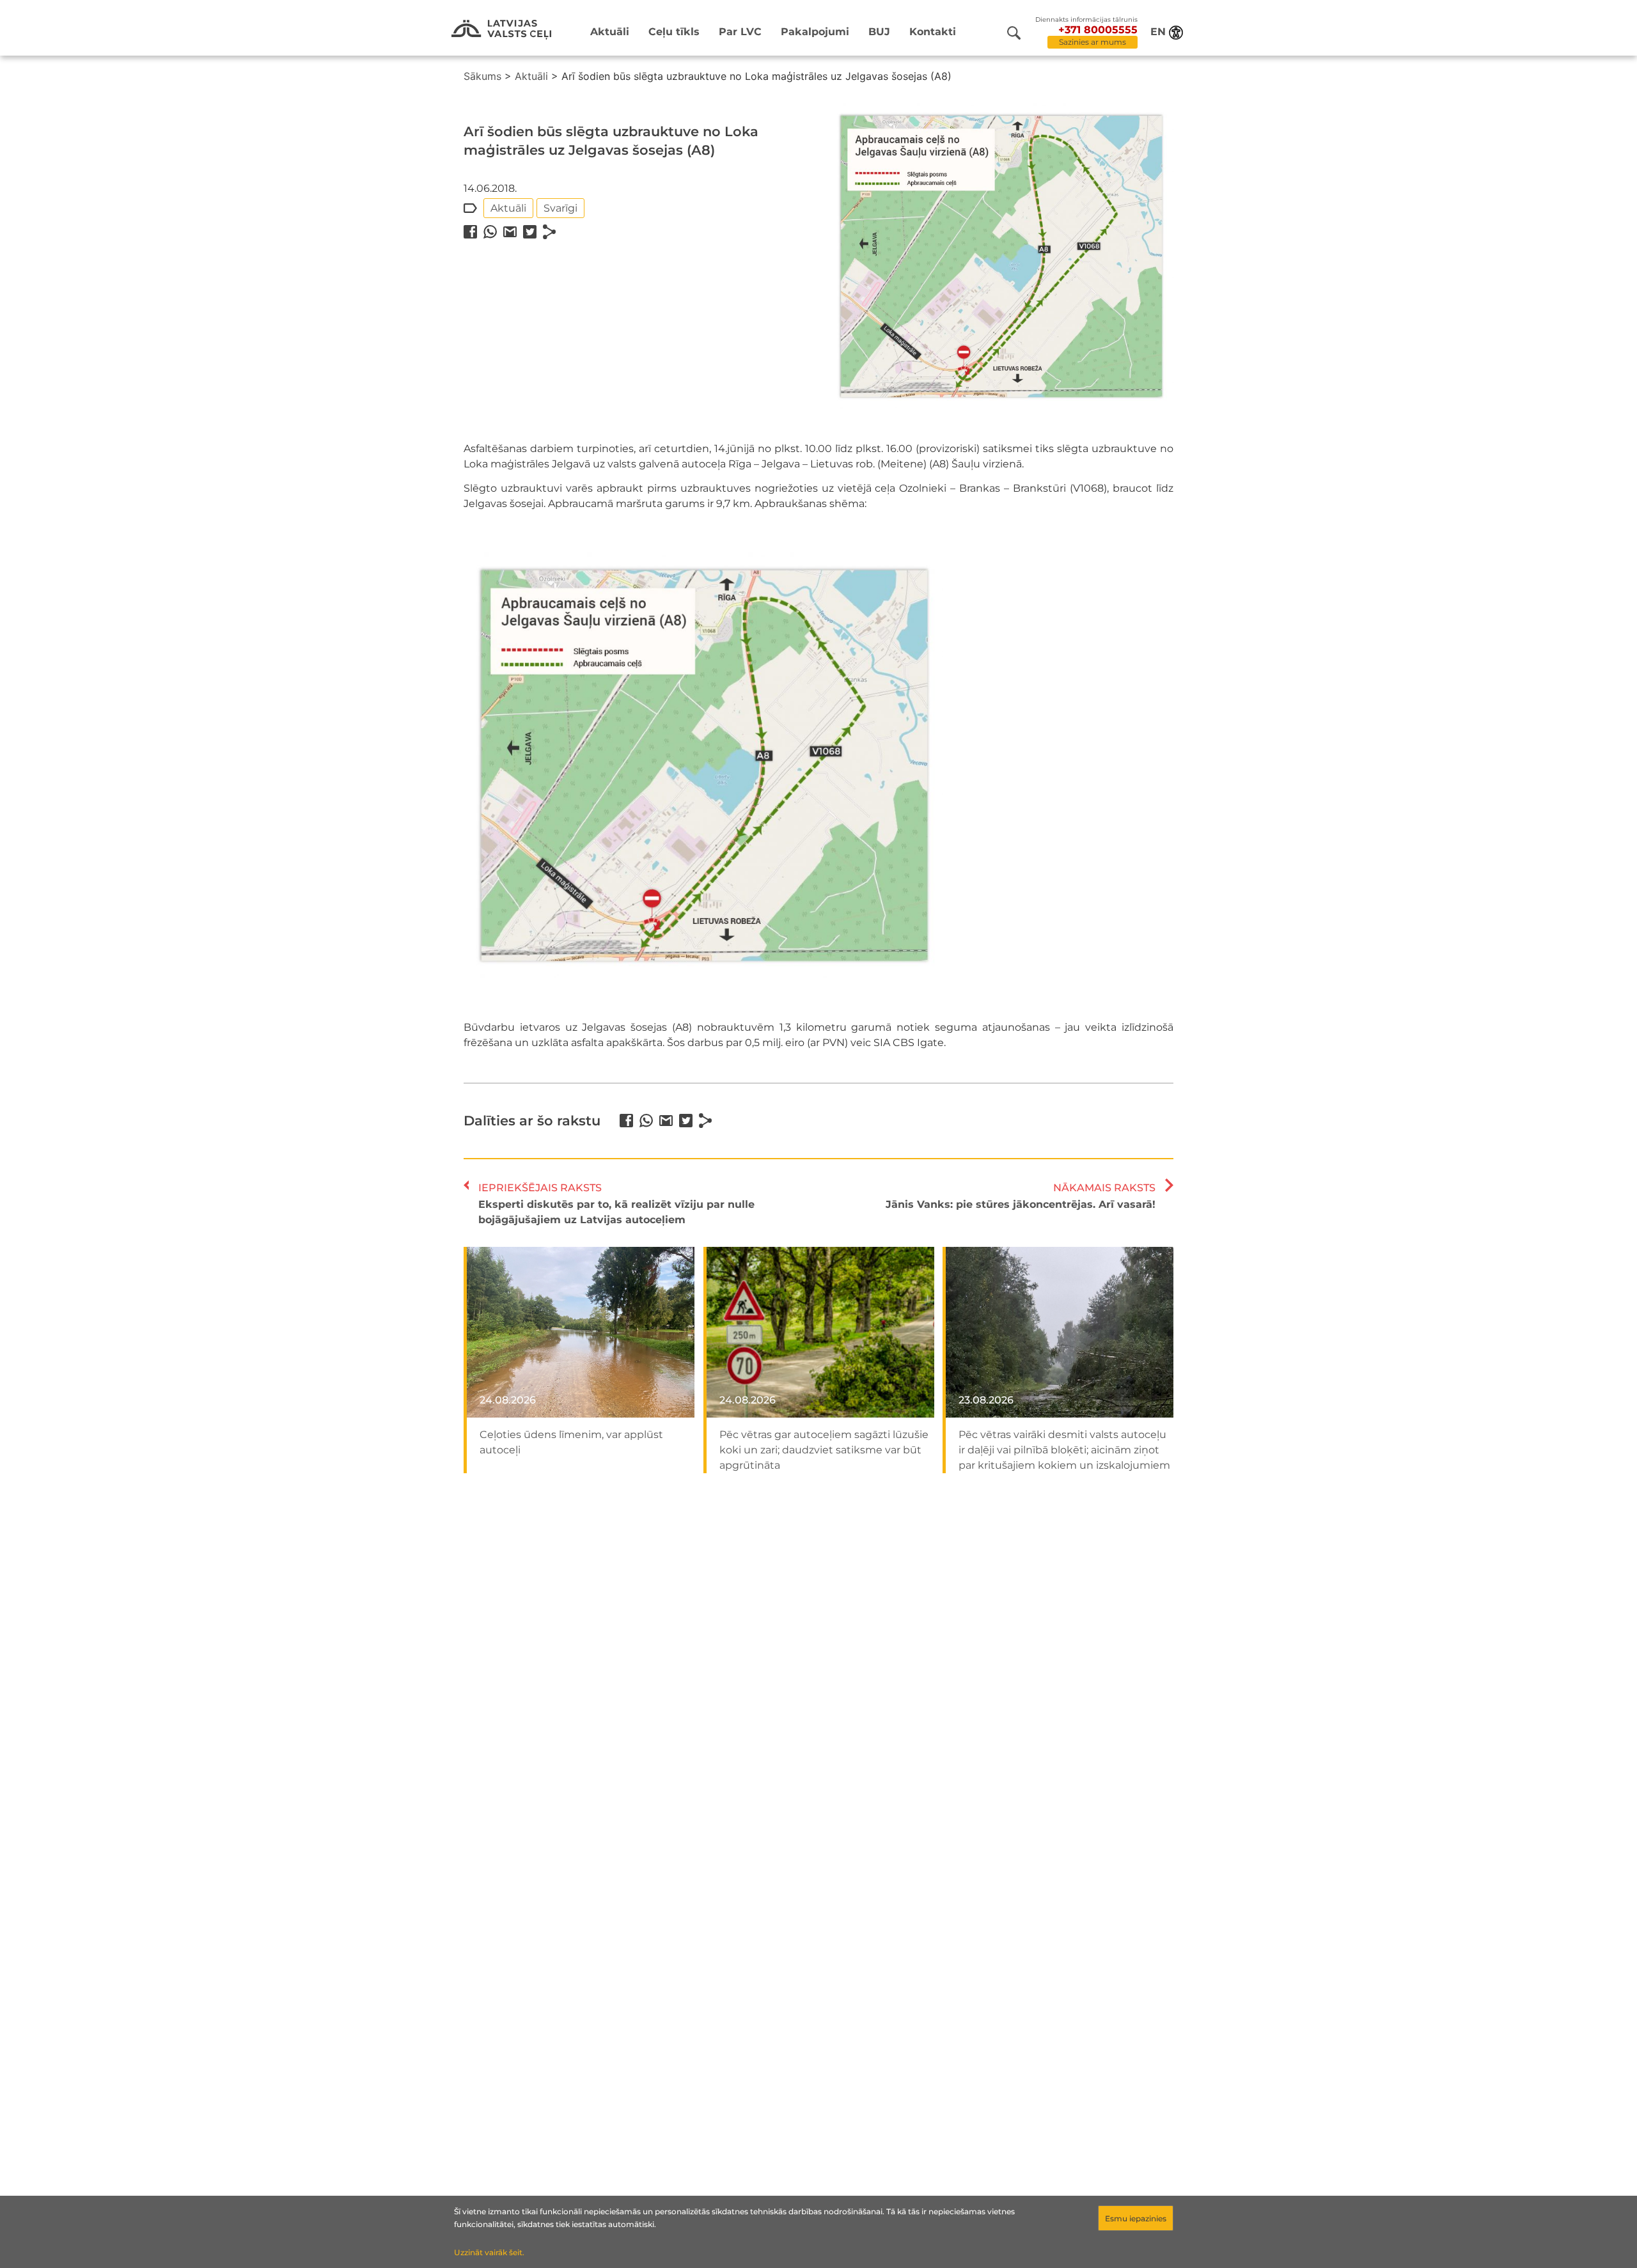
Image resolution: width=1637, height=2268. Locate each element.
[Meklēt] (1014, 33)
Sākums (482, 76)
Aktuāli (610, 32)
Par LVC (740, 32)
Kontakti (933, 32)
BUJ (879, 32)
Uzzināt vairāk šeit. (489, 2252)
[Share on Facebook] (470, 232)
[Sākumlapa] (501, 30)
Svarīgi (560, 208)
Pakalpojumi (815, 32)
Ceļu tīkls (674, 32)
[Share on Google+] (510, 232)
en (1158, 32)
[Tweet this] (530, 232)
